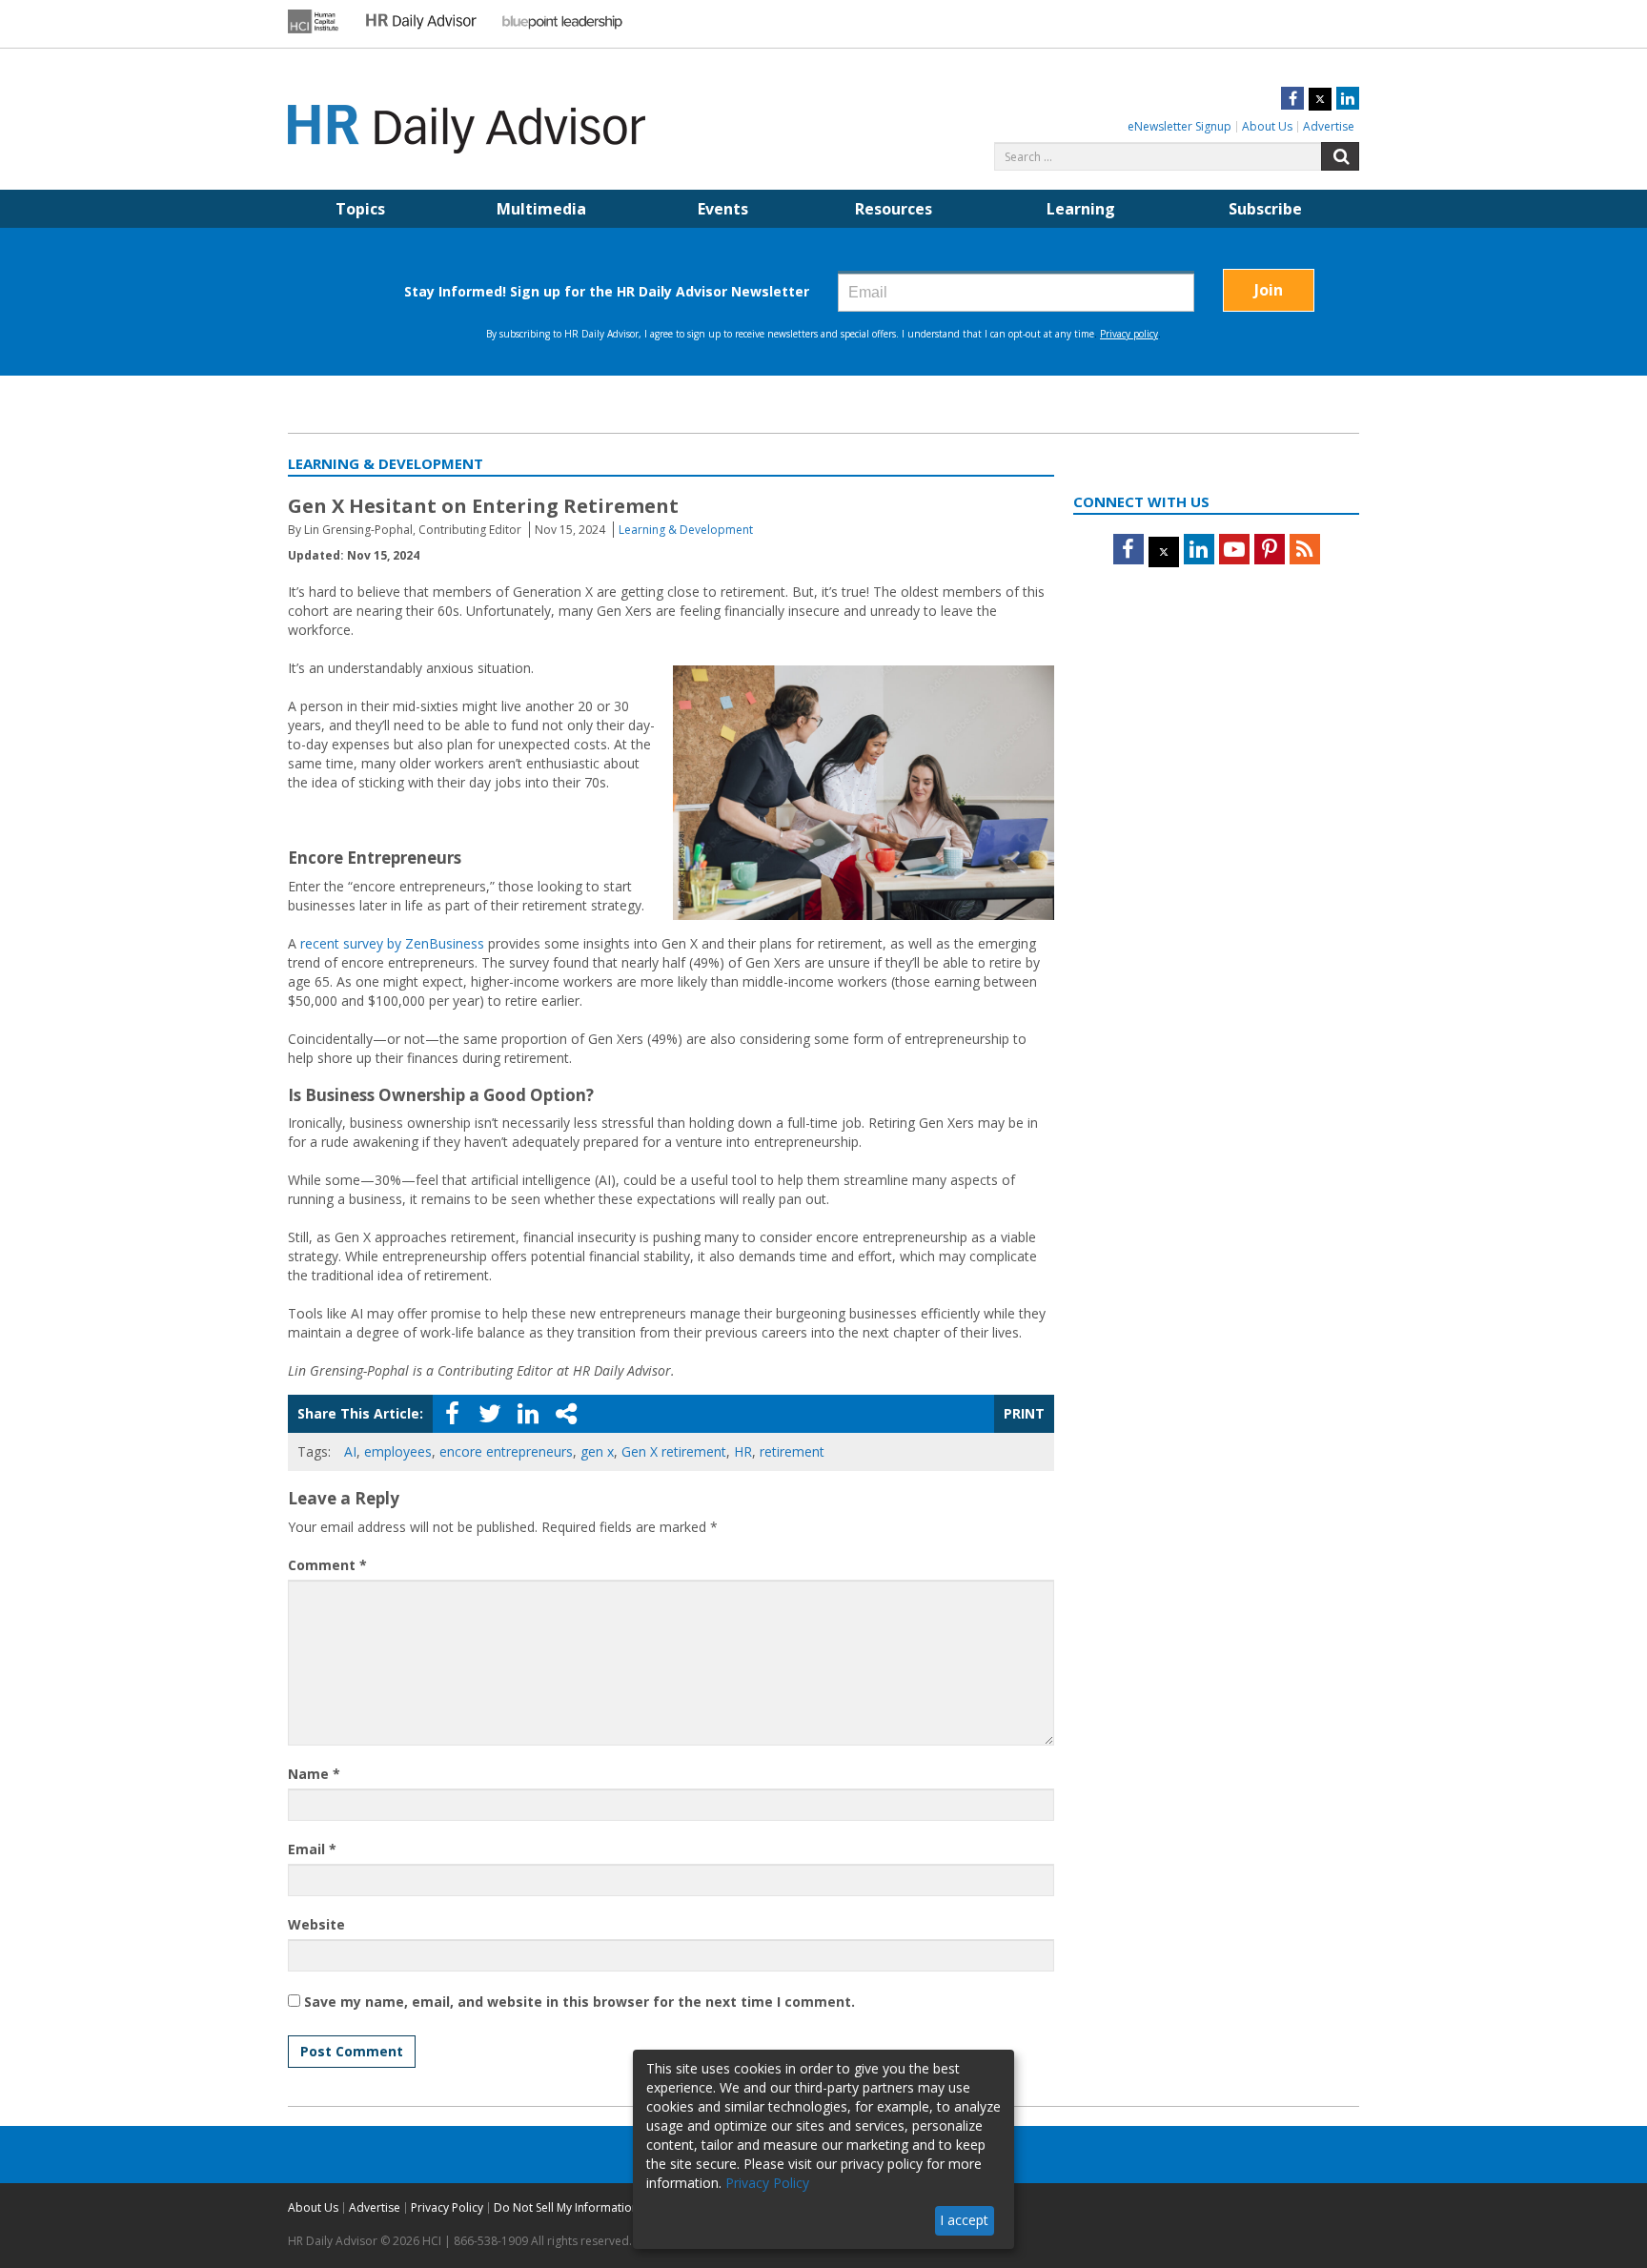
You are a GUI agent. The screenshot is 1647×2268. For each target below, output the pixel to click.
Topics (360, 209)
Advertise (1329, 126)
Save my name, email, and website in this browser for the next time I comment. (579, 2002)
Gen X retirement (674, 1451)
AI (350, 1451)
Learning (1081, 209)
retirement (792, 1451)
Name (314, 1774)
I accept (964, 2220)
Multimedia (541, 209)
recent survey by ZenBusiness (392, 943)
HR (743, 1451)
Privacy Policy (447, 2207)
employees (398, 1451)
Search (1340, 156)
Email (312, 1849)
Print (1024, 1413)
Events (723, 209)
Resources (894, 209)
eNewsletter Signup (1179, 126)
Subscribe (1265, 209)
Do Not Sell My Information (566, 2207)
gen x (597, 1451)
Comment (327, 1565)
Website (316, 1924)
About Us (1267, 126)
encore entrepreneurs (506, 1451)
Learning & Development (686, 530)
